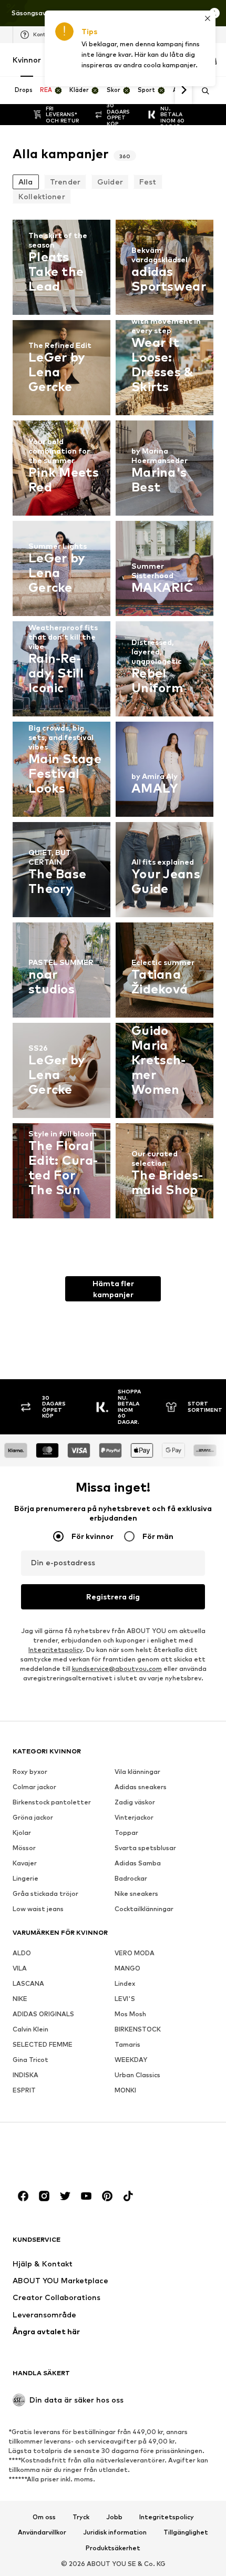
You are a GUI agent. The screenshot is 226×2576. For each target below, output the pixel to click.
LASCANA (28, 1983)
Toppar (126, 1833)
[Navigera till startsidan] (70, 2156)
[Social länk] (23, 2196)
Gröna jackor (33, 1817)
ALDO (22, 1953)
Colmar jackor (34, 1787)
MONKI (125, 2090)
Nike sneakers (136, 1893)
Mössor (24, 1848)
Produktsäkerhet (113, 2548)
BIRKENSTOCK (138, 2029)
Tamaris (127, 2044)
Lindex (125, 1983)
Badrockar (131, 1878)
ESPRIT (24, 2090)
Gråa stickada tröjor (45, 1893)
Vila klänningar (137, 1772)
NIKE (20, 1999)
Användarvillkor (42, 2532)
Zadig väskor (135, 1802)
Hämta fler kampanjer (113, 1289)
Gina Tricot (30, 2060)
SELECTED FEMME (43, 2044)
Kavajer (25, 1863)
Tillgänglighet (186, 2532)
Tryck (81, 2517)
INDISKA (25, 2075)
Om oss (44, 2517)
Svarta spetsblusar (145, 1848)
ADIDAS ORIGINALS (43, 2014)
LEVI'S (125, 1999)
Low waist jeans (38, 1909)
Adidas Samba (138, 1863)
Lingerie (25, 1878)
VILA (20, 1968)
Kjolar (22, 1833)
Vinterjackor (134, 1817)
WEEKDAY (131, 2060)
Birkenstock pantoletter (52, 1802)
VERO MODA (135, 1953)
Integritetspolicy (55, 1650)
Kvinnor (27, 60)
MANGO (127, 1968)
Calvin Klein (30, 2029)
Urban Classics (137, 2075)
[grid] (113, 722)
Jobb (114, 2517)
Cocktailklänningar (144, 1909)
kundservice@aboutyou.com (117, 1669)
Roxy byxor (30, 1772)
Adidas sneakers (141, 1787)
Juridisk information (115, 2532)
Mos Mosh (130, 2014)
